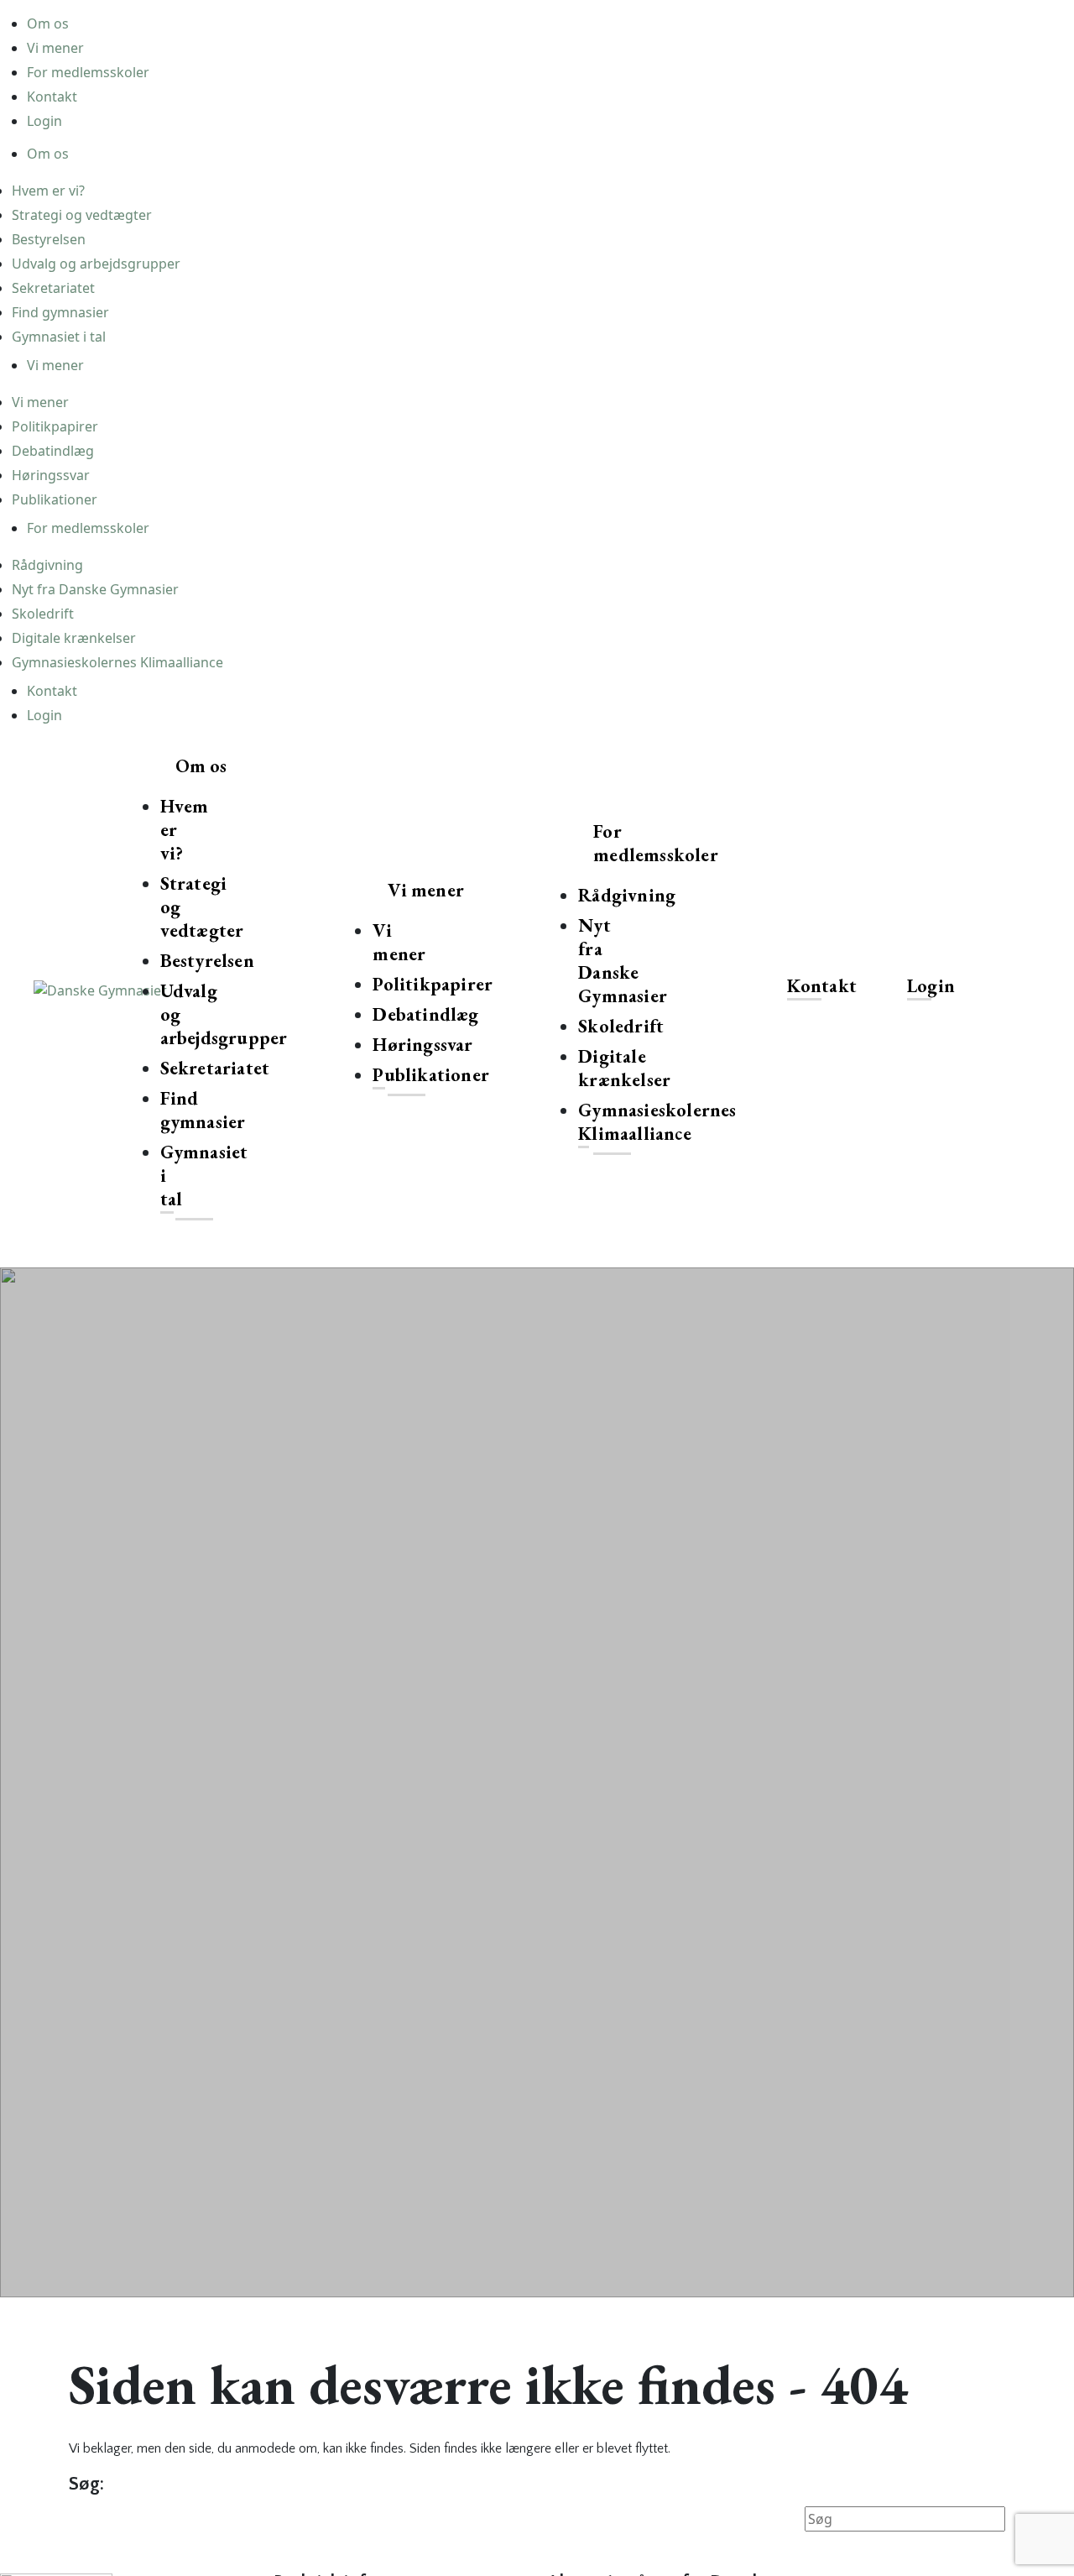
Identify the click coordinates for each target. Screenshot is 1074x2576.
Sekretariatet (53, 288)
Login (44, 121)
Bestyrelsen (49, 239)
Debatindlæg (53, 451)
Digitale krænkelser (74, 638)
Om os (48, 24)
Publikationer (55, 499)
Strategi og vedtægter (82, 215)
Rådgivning (47, 565)
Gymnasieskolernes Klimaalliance (117, 662)
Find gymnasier (60, 312)
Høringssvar (51, 475)
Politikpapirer (55, 426)
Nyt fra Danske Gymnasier (95, 589)
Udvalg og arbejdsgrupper (96, 264)
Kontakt (52, 97)
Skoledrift (43, 614)
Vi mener (55, 48)
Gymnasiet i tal (59, 337)
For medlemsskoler (88, 72)
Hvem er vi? (48, 191)
